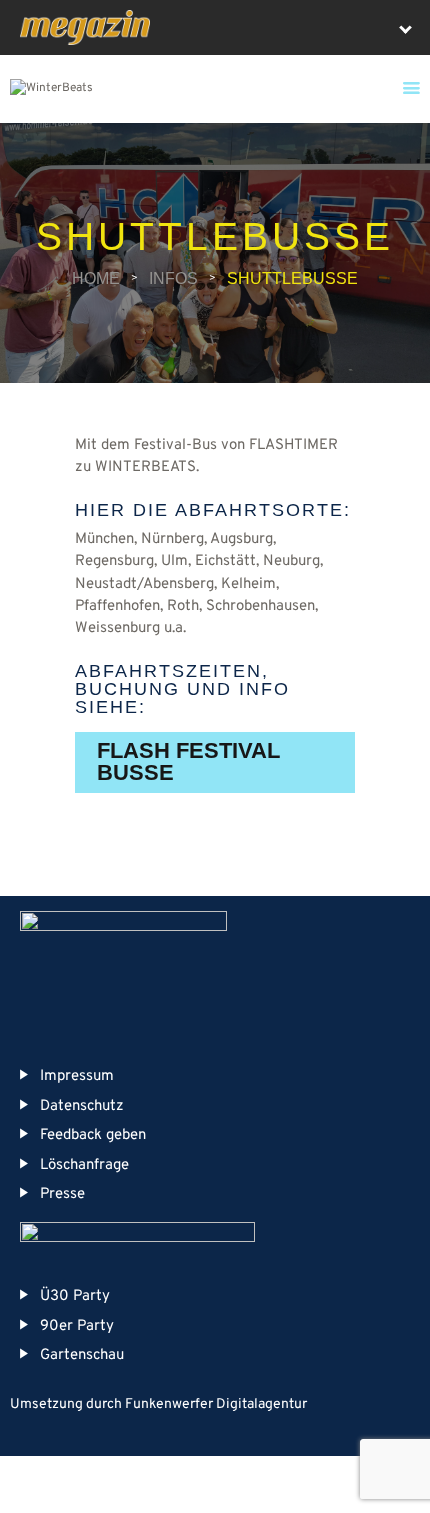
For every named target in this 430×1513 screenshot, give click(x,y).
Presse (62, 1194)
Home (96, 278)
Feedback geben (93, 1135)
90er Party (77, 1326)
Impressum (77, 1076)
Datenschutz (82, 1106)
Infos (173, 278)
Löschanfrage (84, 1165)
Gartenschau (82, 1355)
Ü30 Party (75, 1296)
